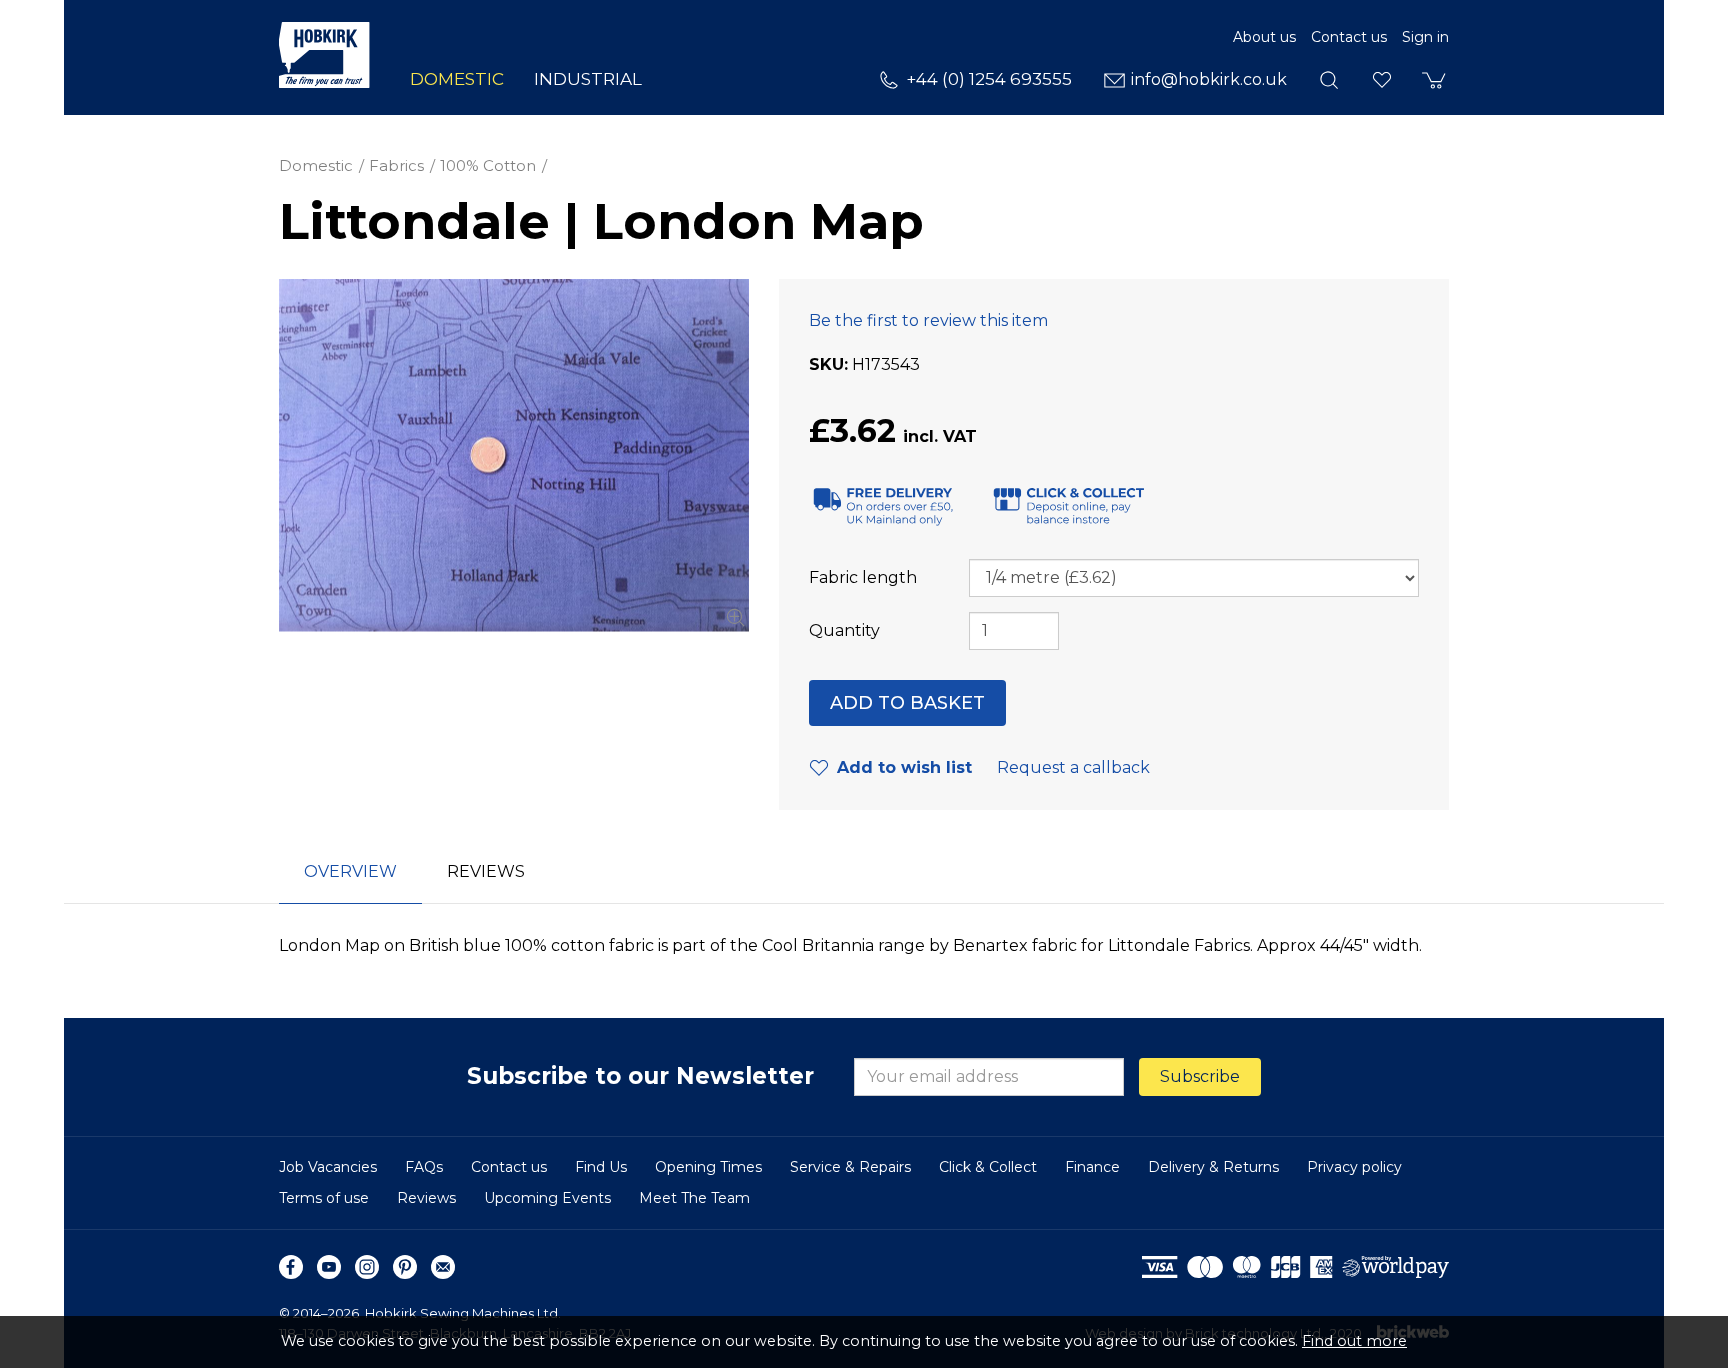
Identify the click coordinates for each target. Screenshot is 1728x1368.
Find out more (1354, 1341)
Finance (1092, 1167)
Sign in (1425, 37)
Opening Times (708, 1167)
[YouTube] (329, 1267)
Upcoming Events (547, 1198)
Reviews (426, 1198)
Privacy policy (1354, 1167)
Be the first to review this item (928, 320)
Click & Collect (988, 1167)
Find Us (601, 1167)
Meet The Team (694, 1198)
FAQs (424, 1167)
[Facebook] (291, 1267)
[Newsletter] (443, 1267)
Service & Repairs (850, 1167)
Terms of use (324, 1198)
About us (1264, 37)
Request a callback (1073, 767)
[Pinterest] (405, 1267)
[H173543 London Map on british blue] (514, 455)
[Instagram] (367, 1267)
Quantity (844, 630)
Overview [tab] (350, 871)
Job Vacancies (328, 1167)
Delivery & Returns (1213, 1167)
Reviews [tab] (486, 871)
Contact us (1349, 37)
